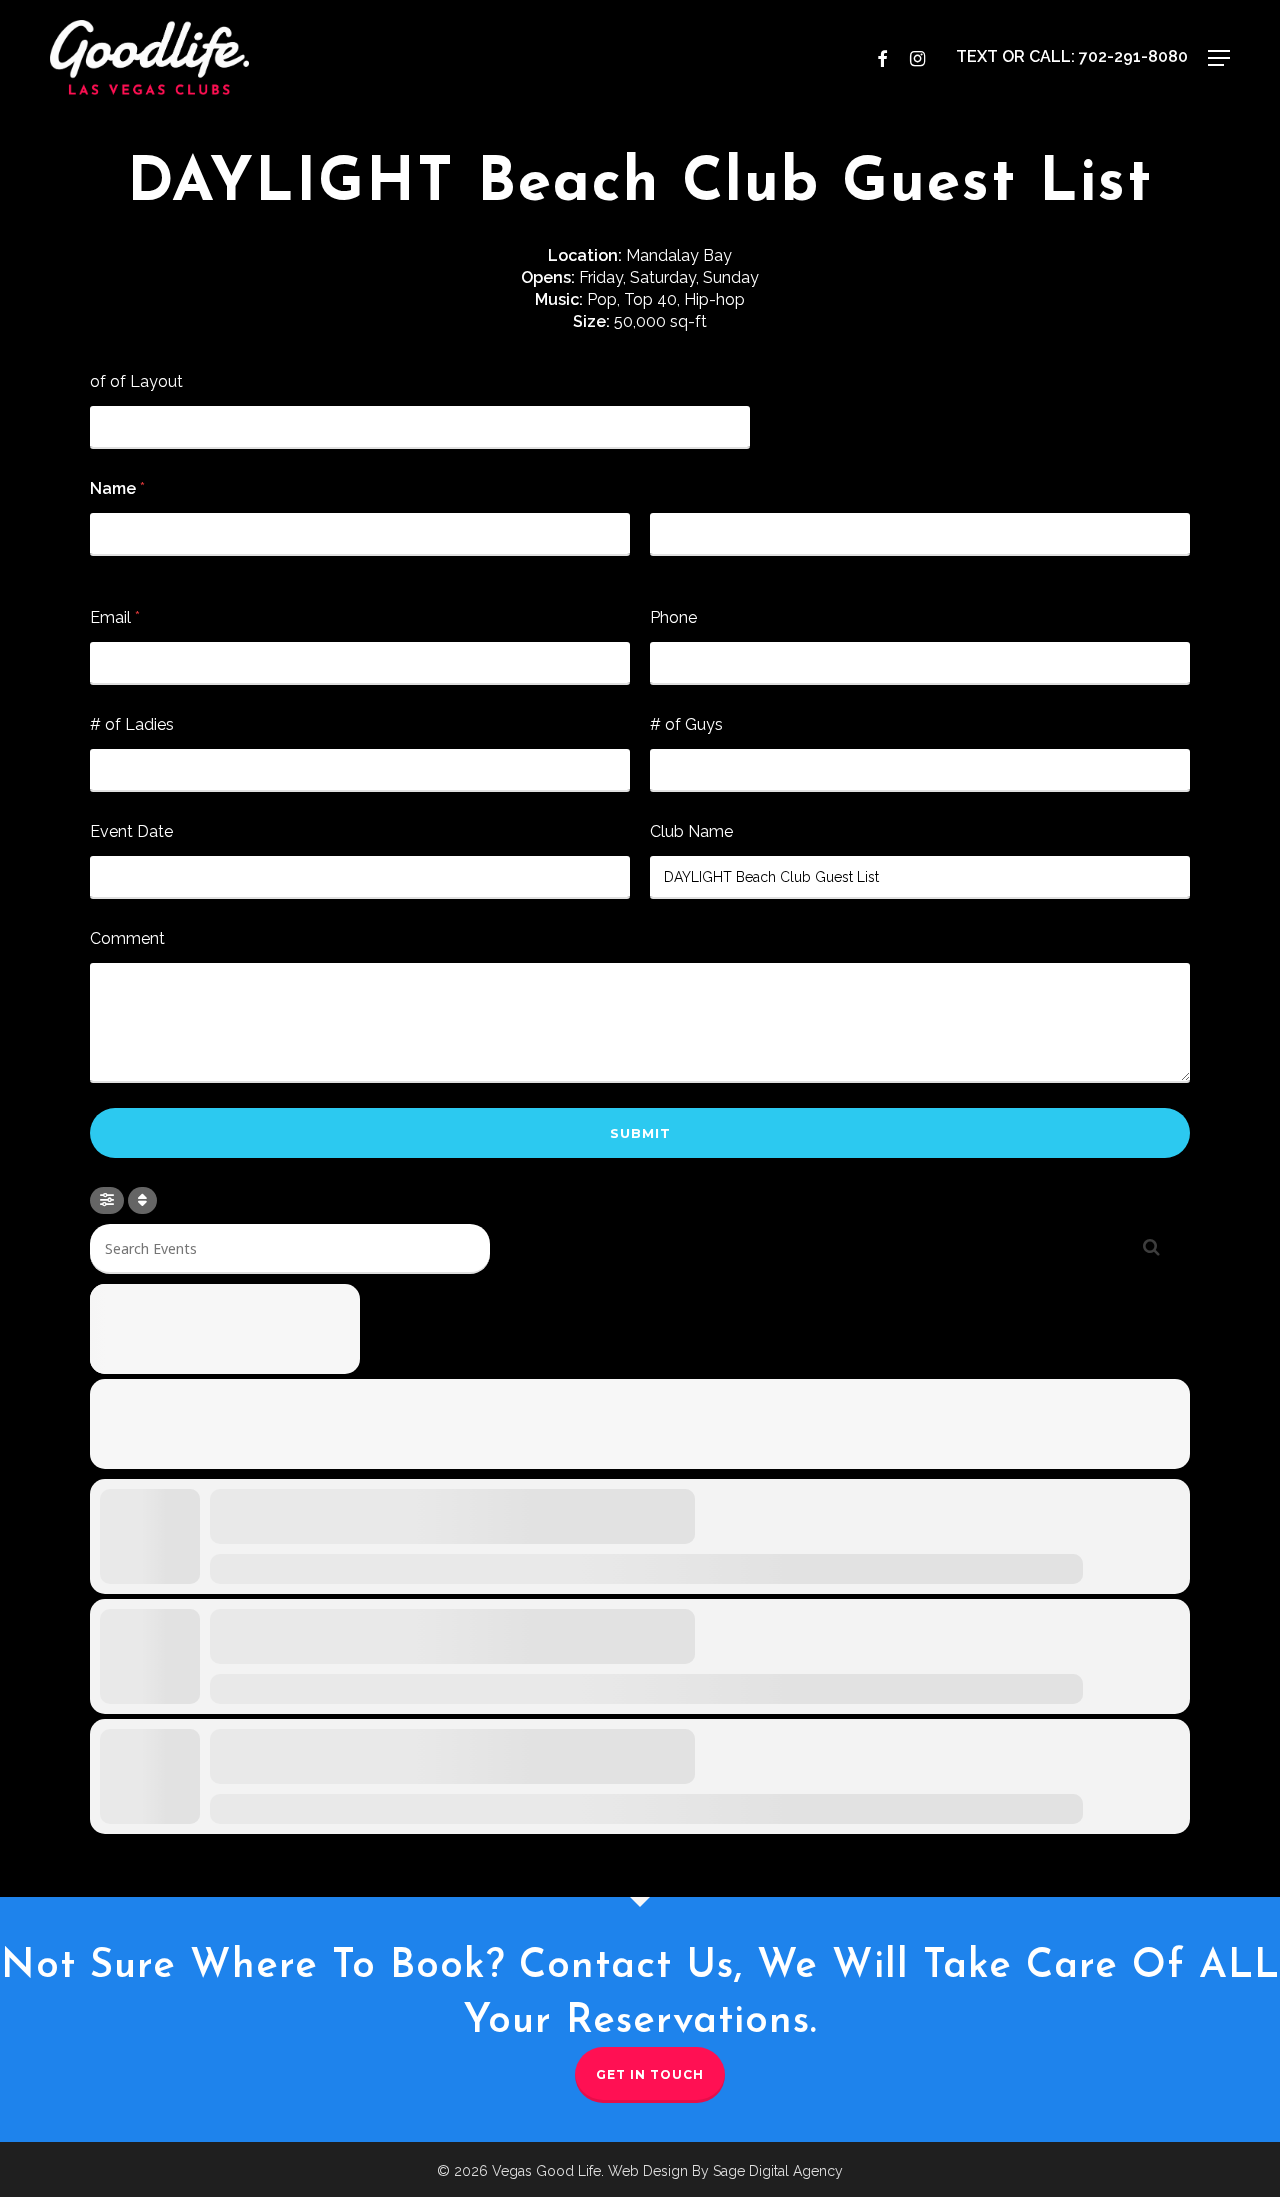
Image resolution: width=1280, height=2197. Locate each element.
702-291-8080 (1133, 56)
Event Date (131, 831)
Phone (673, 617)
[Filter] (107, 1200)
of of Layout (136, 381)
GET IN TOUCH (650, 2074)
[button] (1219, 58)
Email (115, 617)
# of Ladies (132, 724)
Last (663, 569)
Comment (127, 938)
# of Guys (686, 724)
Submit (640, 1133)
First (103, 569)
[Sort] (142, 1200)
